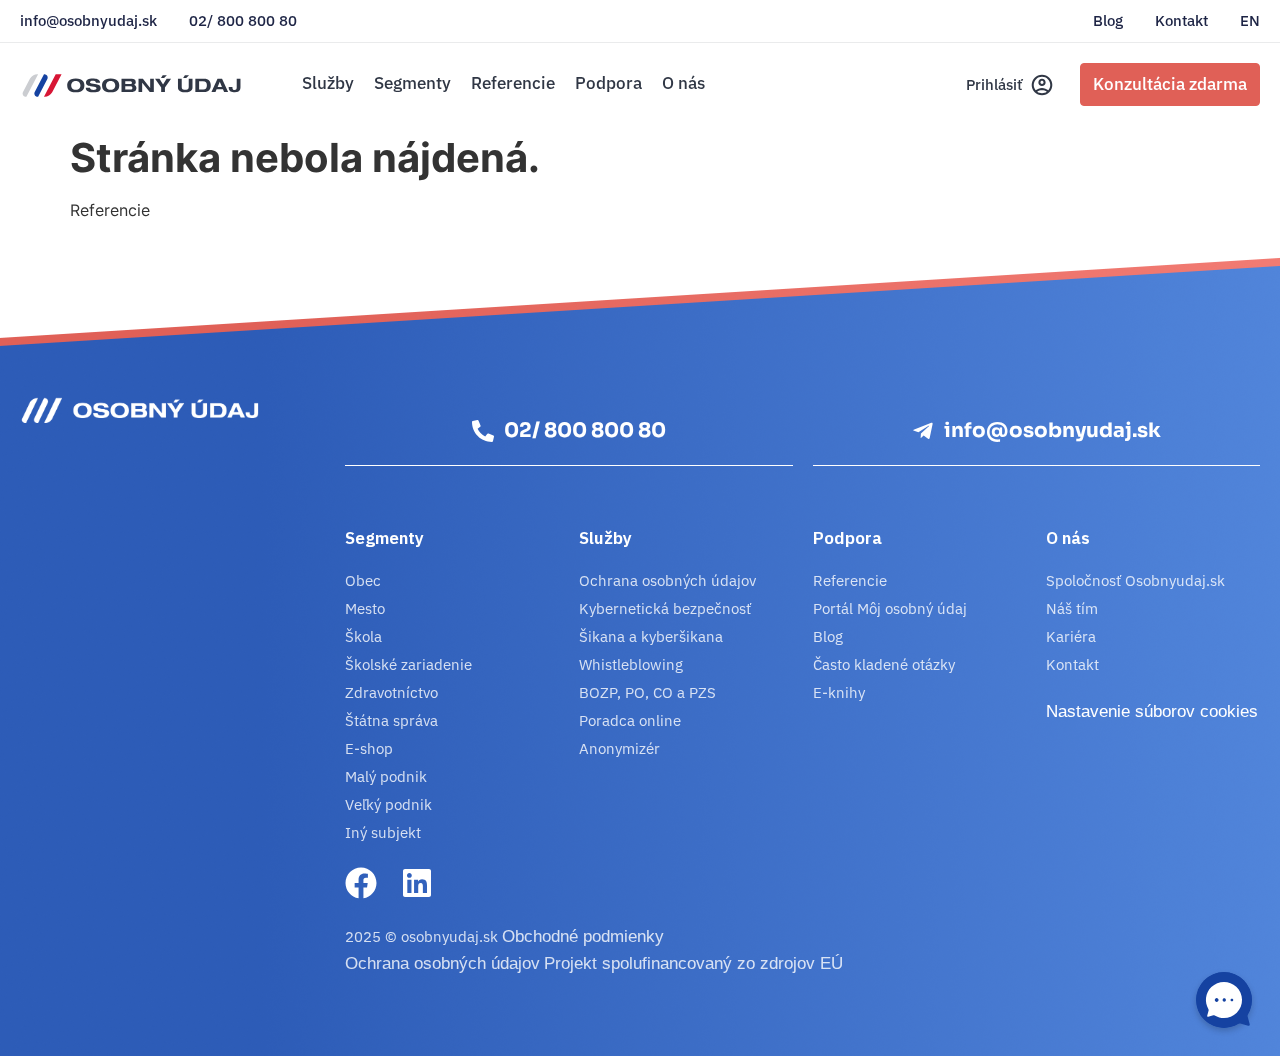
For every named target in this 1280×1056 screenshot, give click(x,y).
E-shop (369, 748)
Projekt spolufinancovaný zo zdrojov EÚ (693, 963)
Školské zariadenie (408, 664)
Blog (1108, 21)
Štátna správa (391, 720)
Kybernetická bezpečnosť (665, 608)
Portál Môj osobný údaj (890, 608)
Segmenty (412, 83)
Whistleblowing (631, 664)
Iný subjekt (383, 832)
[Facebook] (361, 883)
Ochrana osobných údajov (667, 580)
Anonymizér (619, 748)
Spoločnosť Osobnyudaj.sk (1135, 580)
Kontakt (1181, 21)
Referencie (513, 83)
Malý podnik (386, 776)
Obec (363, 580)
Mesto (365, 608)
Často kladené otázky (884, 664)
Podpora (608, 83)
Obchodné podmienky (583, 936)
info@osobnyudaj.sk (88, 21)
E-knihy (839, 692)
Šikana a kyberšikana (651, 636)
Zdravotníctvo (391, 692)
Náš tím (1072, 608)
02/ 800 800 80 (243, 21)
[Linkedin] (417, 883)
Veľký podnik (388, 804)
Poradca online (630, 720)
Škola (363, 636)
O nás (683, 83)
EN (1250, 21)
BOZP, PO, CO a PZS (647, 692)
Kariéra (1071, 636)
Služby (328, 83)
